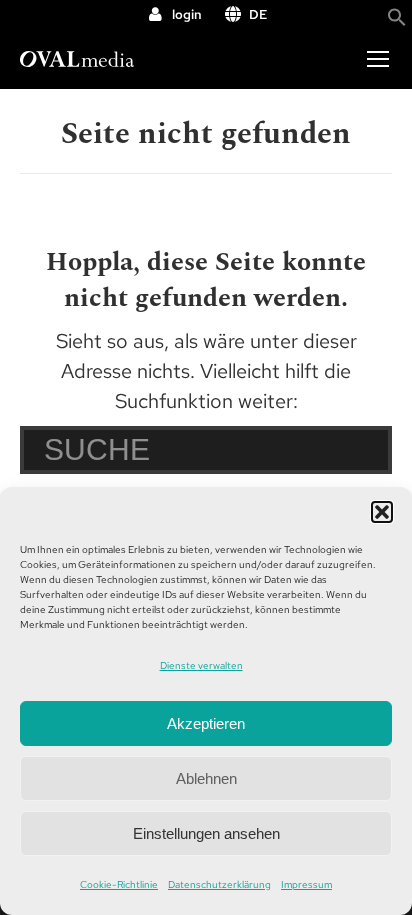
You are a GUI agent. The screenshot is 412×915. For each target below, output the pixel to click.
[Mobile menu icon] (378, 59)
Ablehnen (206, 778)
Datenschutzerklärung (219, 884)
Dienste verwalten (201, 665)
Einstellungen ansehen (206, 833)
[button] (382, 512)
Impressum (306, 884)
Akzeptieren (206, 723)
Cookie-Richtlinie (119, 884)
